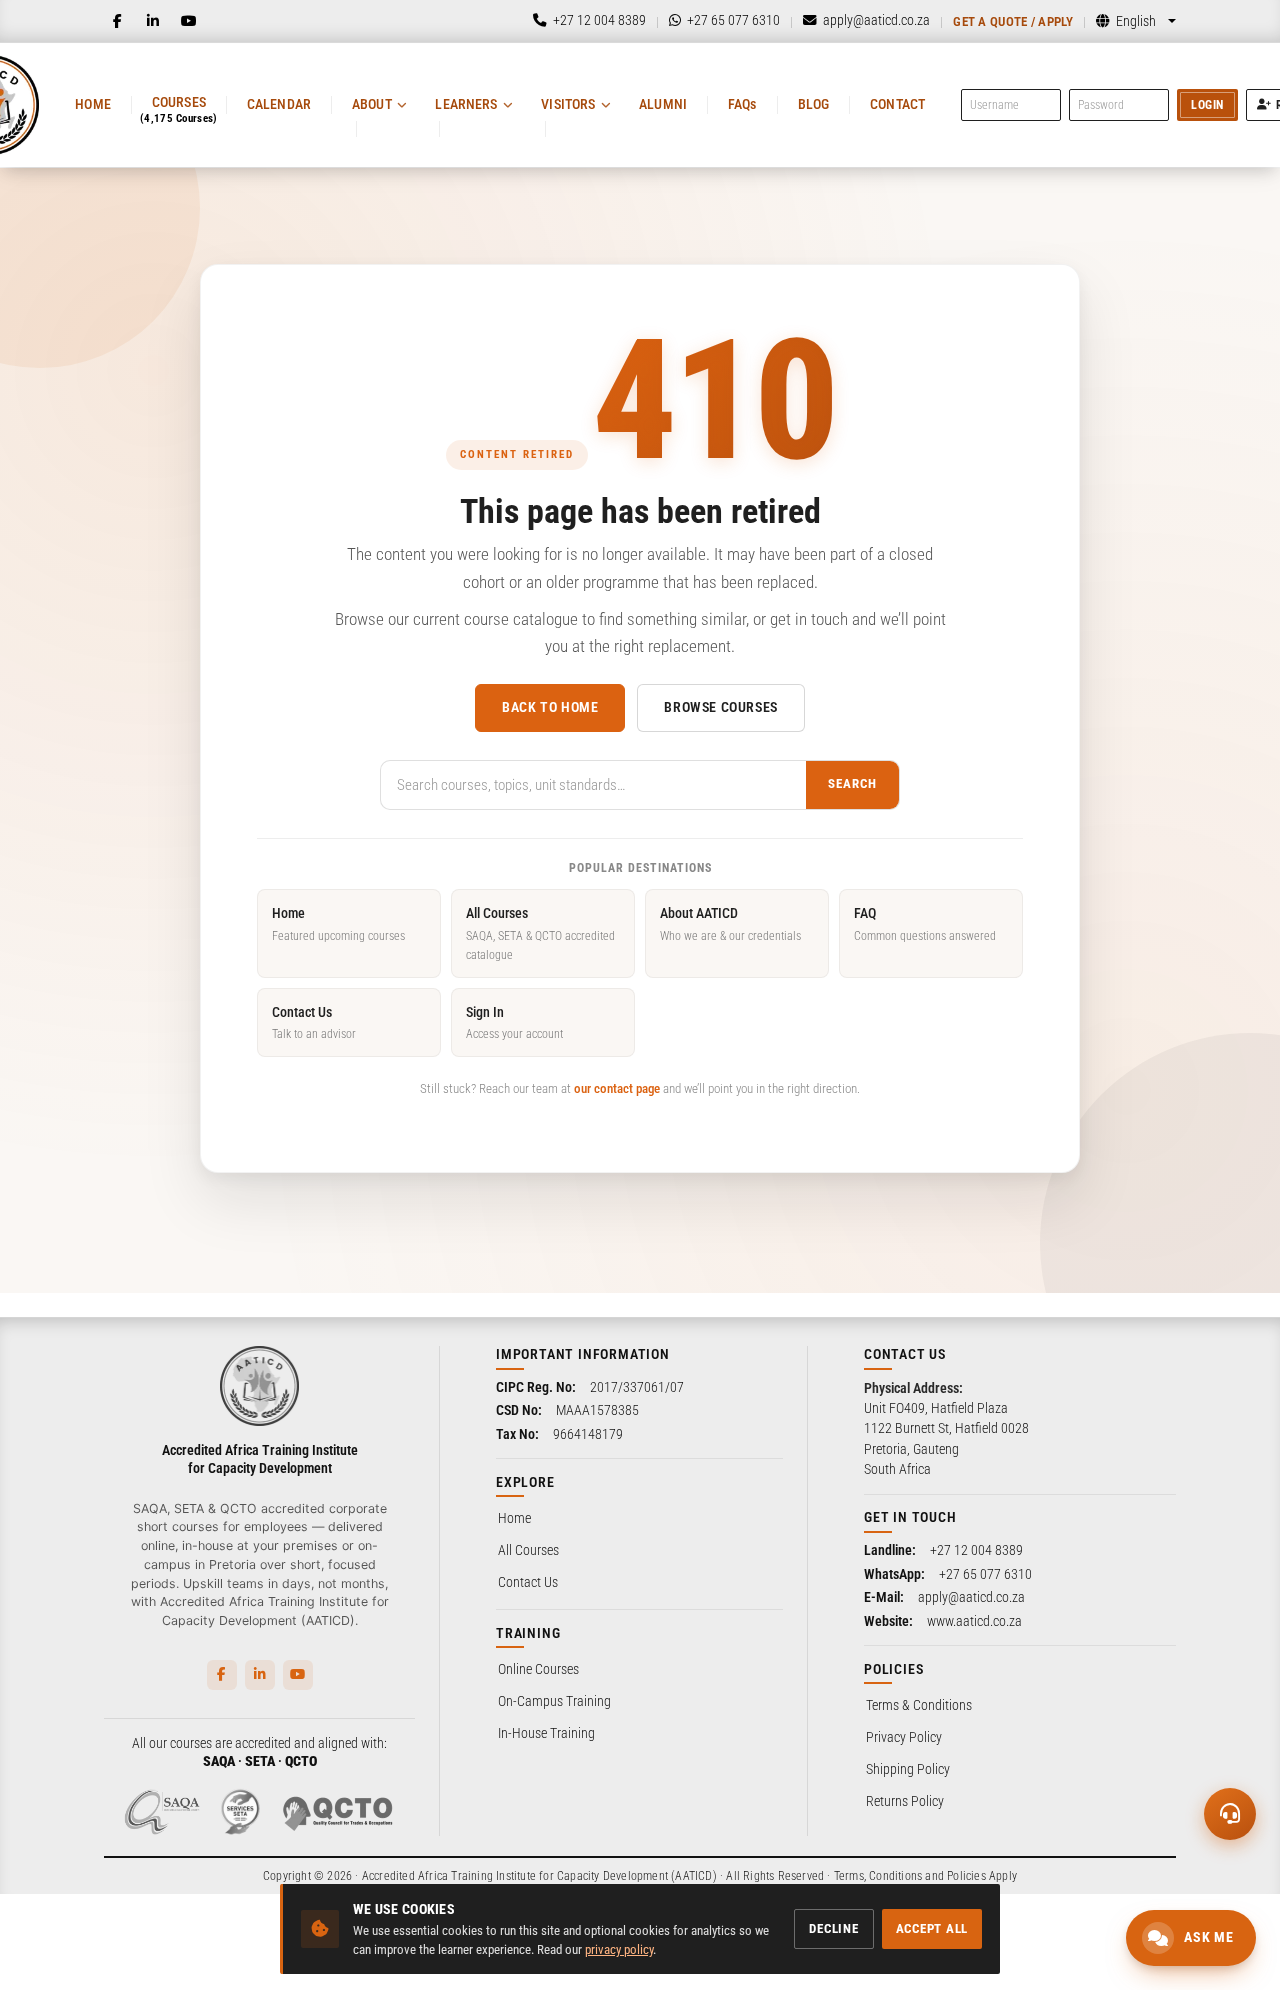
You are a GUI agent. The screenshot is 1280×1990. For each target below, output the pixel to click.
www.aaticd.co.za (974, 1621)
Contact (897, 104)
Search (852, 783)
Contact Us (314, 1022)
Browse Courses (720, 707)
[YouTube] (189, 21)
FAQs (742, 104)
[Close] (333, 1613)
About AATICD (730, 923)
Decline (833, 1928)
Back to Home (550, 707)
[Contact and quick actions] (1230, 1814)
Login (1207, 105)
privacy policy (619, 1949)
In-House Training (546, 1733)
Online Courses (538, 1669)
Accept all (932, 1928)
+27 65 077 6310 (985, 1574)
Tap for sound (199, 1686)
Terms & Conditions (919, 1705)
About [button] (372, 104)
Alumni (663, 104)
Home (93, 104)
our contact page (617, 1088)
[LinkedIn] (153, 21)
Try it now (146, 1937)
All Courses (540, 933)
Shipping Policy (908, 1769)
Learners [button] (466, 104)
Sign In (514, 1022)
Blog (814, 104)
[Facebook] (117, 21)
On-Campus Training (554, 1701)
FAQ (925, 923)
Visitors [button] (568, 104)
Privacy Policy (904, 1737)
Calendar (279, 104)
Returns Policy (905, 1801)
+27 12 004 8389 (976, 1550)
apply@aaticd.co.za (971, 1597)
